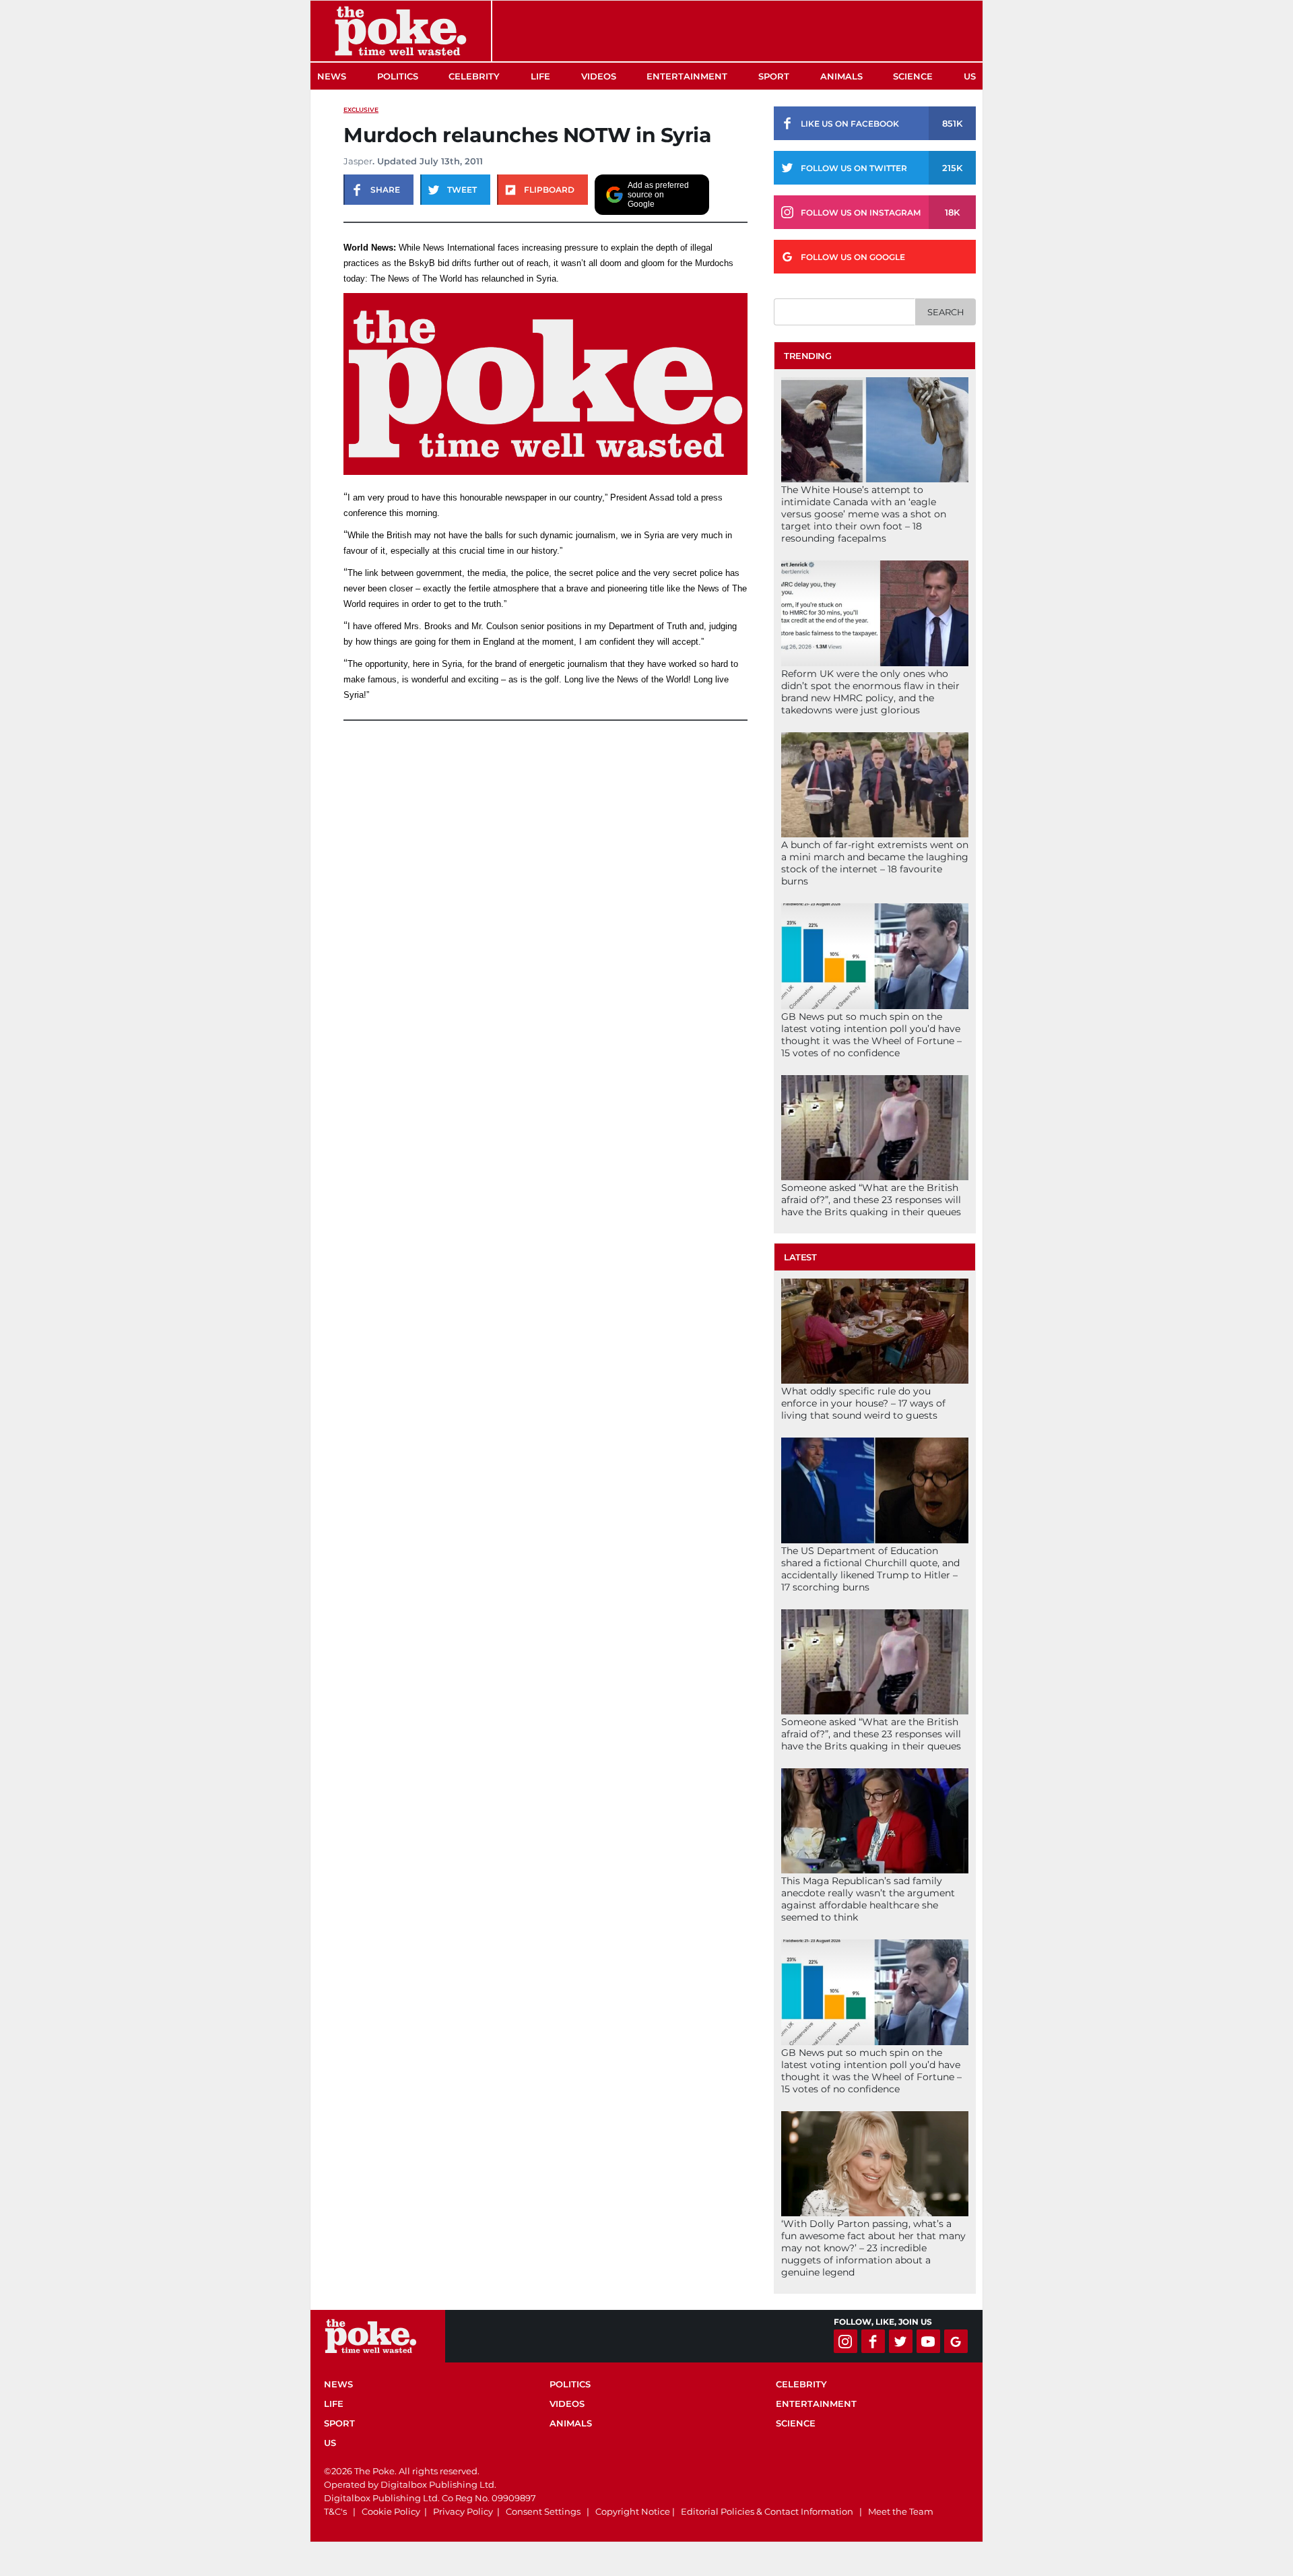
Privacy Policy (463, 2511)
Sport (774, 76)
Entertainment (687, 76)
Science (913, 76)
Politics (398, 76)
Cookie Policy (391, 2511)
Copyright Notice (633, 2511)
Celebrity (474, 76)
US (970, 76)
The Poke (401, 31)
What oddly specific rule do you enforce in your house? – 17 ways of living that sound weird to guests (863, 1403)
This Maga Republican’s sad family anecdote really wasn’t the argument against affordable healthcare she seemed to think (868, 1899)
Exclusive (361, 109)
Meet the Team (901, 2511)
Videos (599, 76)
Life (540, 76)
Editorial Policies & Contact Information (767, 2511)
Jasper (358, 161)
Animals (841, 76)
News (332, 76)
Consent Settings (543, 2511)
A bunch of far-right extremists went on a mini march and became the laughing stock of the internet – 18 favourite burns (875, 863)
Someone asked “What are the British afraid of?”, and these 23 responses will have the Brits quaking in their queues (871, 1200)
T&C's (335, 2511)
